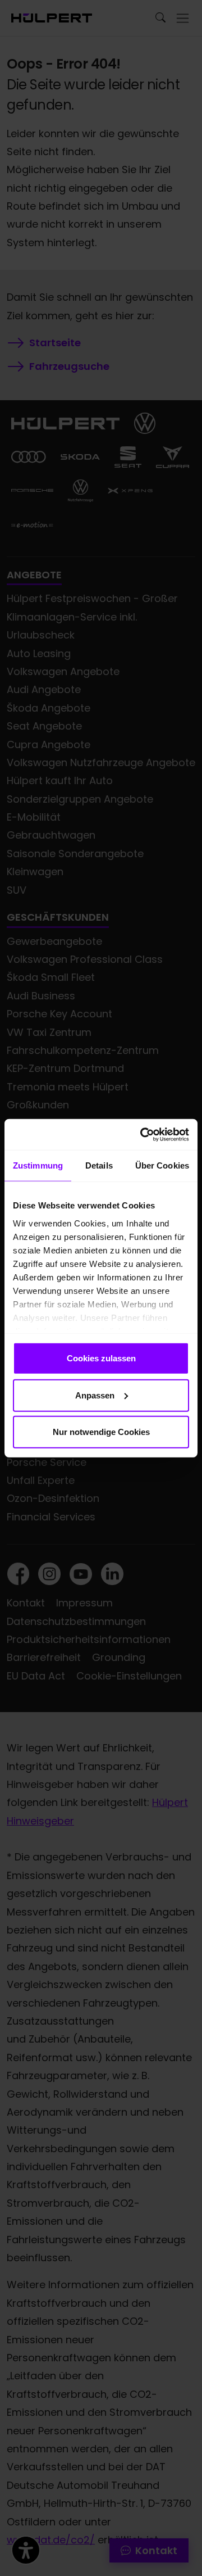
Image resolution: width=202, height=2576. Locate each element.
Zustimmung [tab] (38, 1165)
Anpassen (95, 1395)
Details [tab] (99, 1165)
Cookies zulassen (101, 1358)
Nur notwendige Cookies (101, 1432)
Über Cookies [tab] (162, 1165)
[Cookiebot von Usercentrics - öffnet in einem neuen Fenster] (143, 1134)
